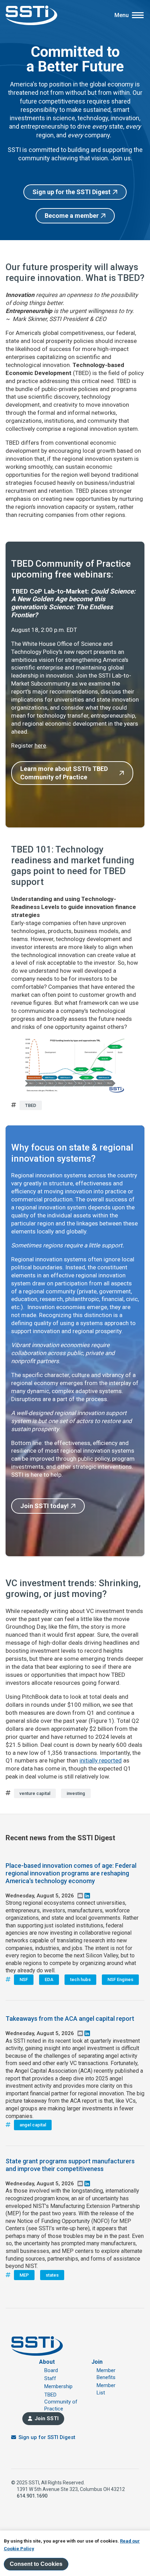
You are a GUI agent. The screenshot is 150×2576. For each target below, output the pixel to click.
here (40, 746)
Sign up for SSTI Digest (47, 2437)
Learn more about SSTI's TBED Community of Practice (64, 773)
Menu (122, 15)
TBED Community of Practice (61, 2402)
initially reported (101, 1760)
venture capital (35, 1793)
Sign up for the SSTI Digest (72, 192)
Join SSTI (47, 2418)
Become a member (72, 216)
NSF (24, 1979)
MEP (24, 2275)
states (52, 2275)
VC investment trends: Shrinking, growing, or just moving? (73, 1588)
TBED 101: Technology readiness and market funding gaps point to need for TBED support (73, 866)
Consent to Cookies (36, 2564)
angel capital (33, 2125)
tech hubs (80, 1979)
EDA (49, 1979)
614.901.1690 (32, 2496)
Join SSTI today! (44, 1506)
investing (76, 1793)
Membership (58, 2386)
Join (97, 2362)
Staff (50, 2378)
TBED (31, 1105)
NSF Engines (120, 1979)
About (47, 2362)
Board (51, 2370)
